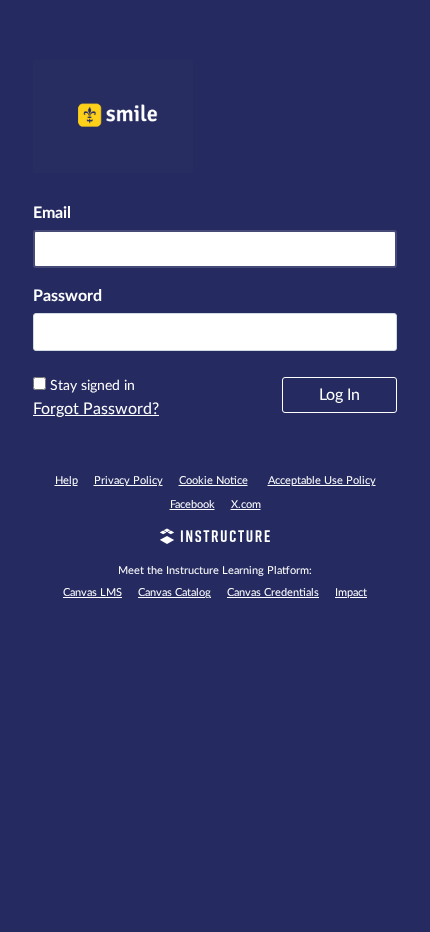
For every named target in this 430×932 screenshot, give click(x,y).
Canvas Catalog (174, 592)
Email (52, 213)
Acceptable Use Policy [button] (322, 480)
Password (67, 296)
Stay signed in (92, 386)
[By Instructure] (215, 539)
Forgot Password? (96, 409)
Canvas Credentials (273, 592)
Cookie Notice (213, 480)
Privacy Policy (128, 480)
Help (66, 480)
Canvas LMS (92, 592)
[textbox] (215, 332)
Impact (351, 592)
